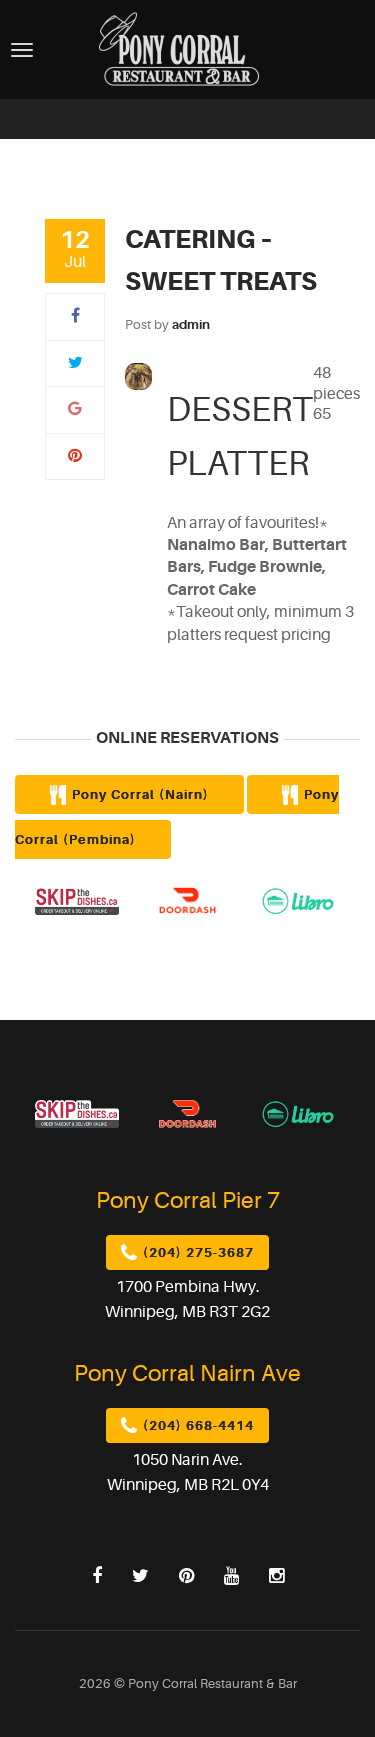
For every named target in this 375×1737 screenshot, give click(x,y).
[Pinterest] (75, 456)
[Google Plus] (75, 409)
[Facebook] (75, 316)
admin (191, 324)
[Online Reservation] (298, 900)
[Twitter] (75, 363)
